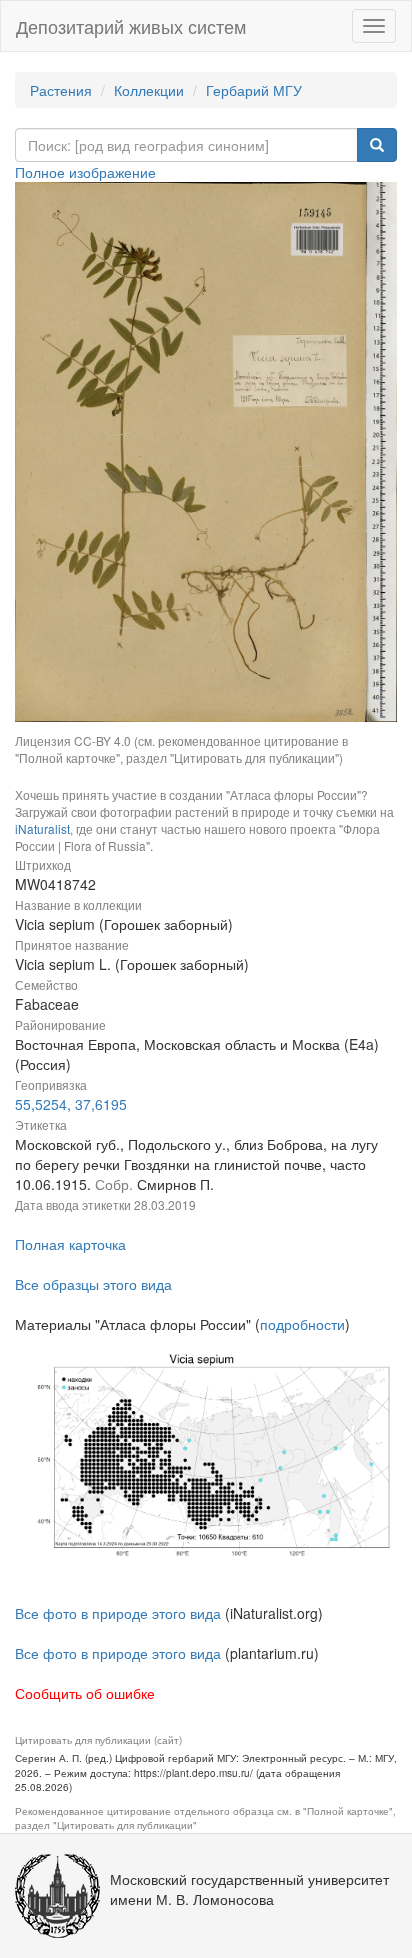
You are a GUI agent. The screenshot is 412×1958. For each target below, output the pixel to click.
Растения (61, 90)
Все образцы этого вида (93, 1284)
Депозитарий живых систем (131, 26)
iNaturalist (42, 828)
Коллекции (149, 90)
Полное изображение (85, 172)
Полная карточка (70, 1244)
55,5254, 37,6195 (71, 1104)
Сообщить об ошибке (85, 1693)
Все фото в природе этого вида (118, 1613)
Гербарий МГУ (254, 90)
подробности (302, 1324)
